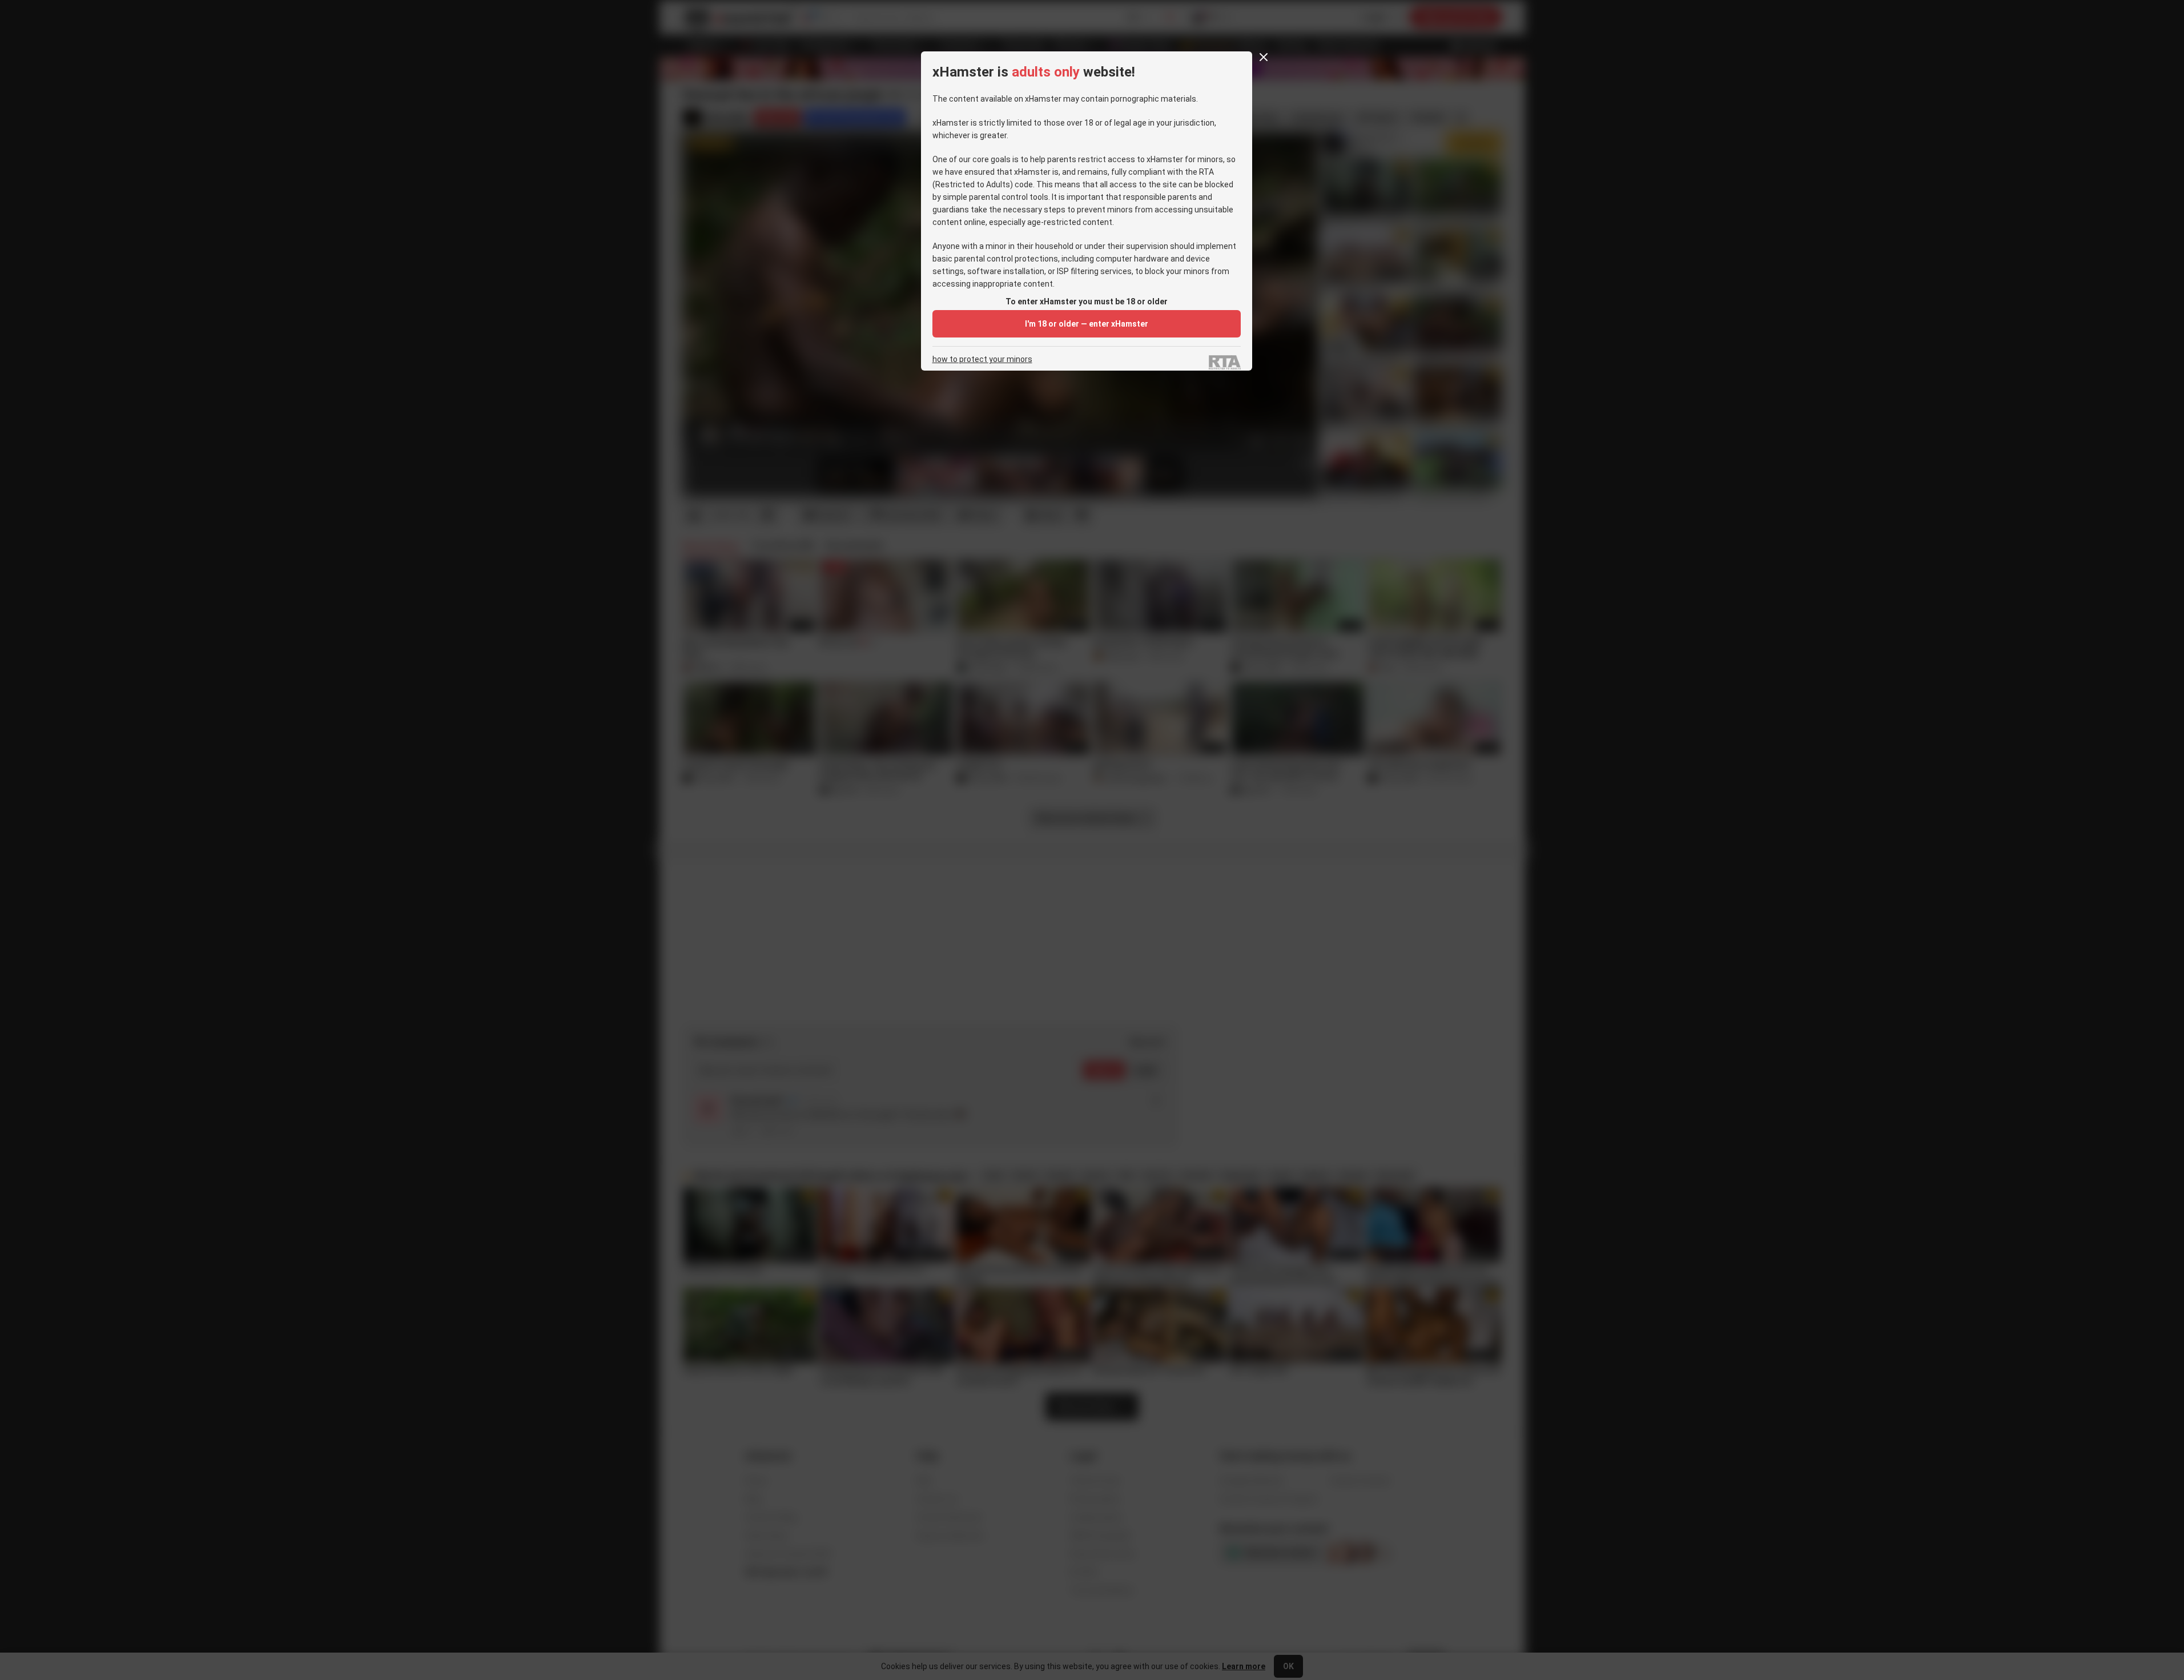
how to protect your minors (982, 359)
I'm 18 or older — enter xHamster (1087, 324)
